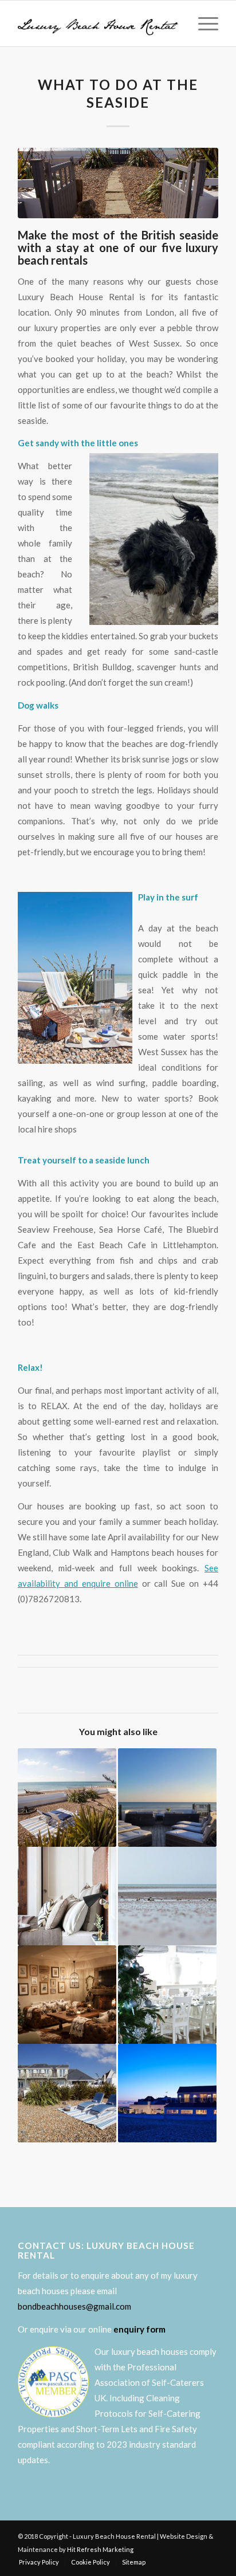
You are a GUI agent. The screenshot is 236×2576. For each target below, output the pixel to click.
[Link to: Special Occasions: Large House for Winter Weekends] (67, 1995)
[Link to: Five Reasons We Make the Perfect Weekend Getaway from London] (67, 1896)
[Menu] (202, 23)
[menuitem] (202, 23)
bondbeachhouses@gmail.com (74, 2306)
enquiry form (139, 2329)
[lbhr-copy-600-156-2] (98, 23)
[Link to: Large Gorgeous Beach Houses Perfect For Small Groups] (67, 2093)
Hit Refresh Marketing (100, 2549)
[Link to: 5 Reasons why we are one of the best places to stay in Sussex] (167, 1798)
